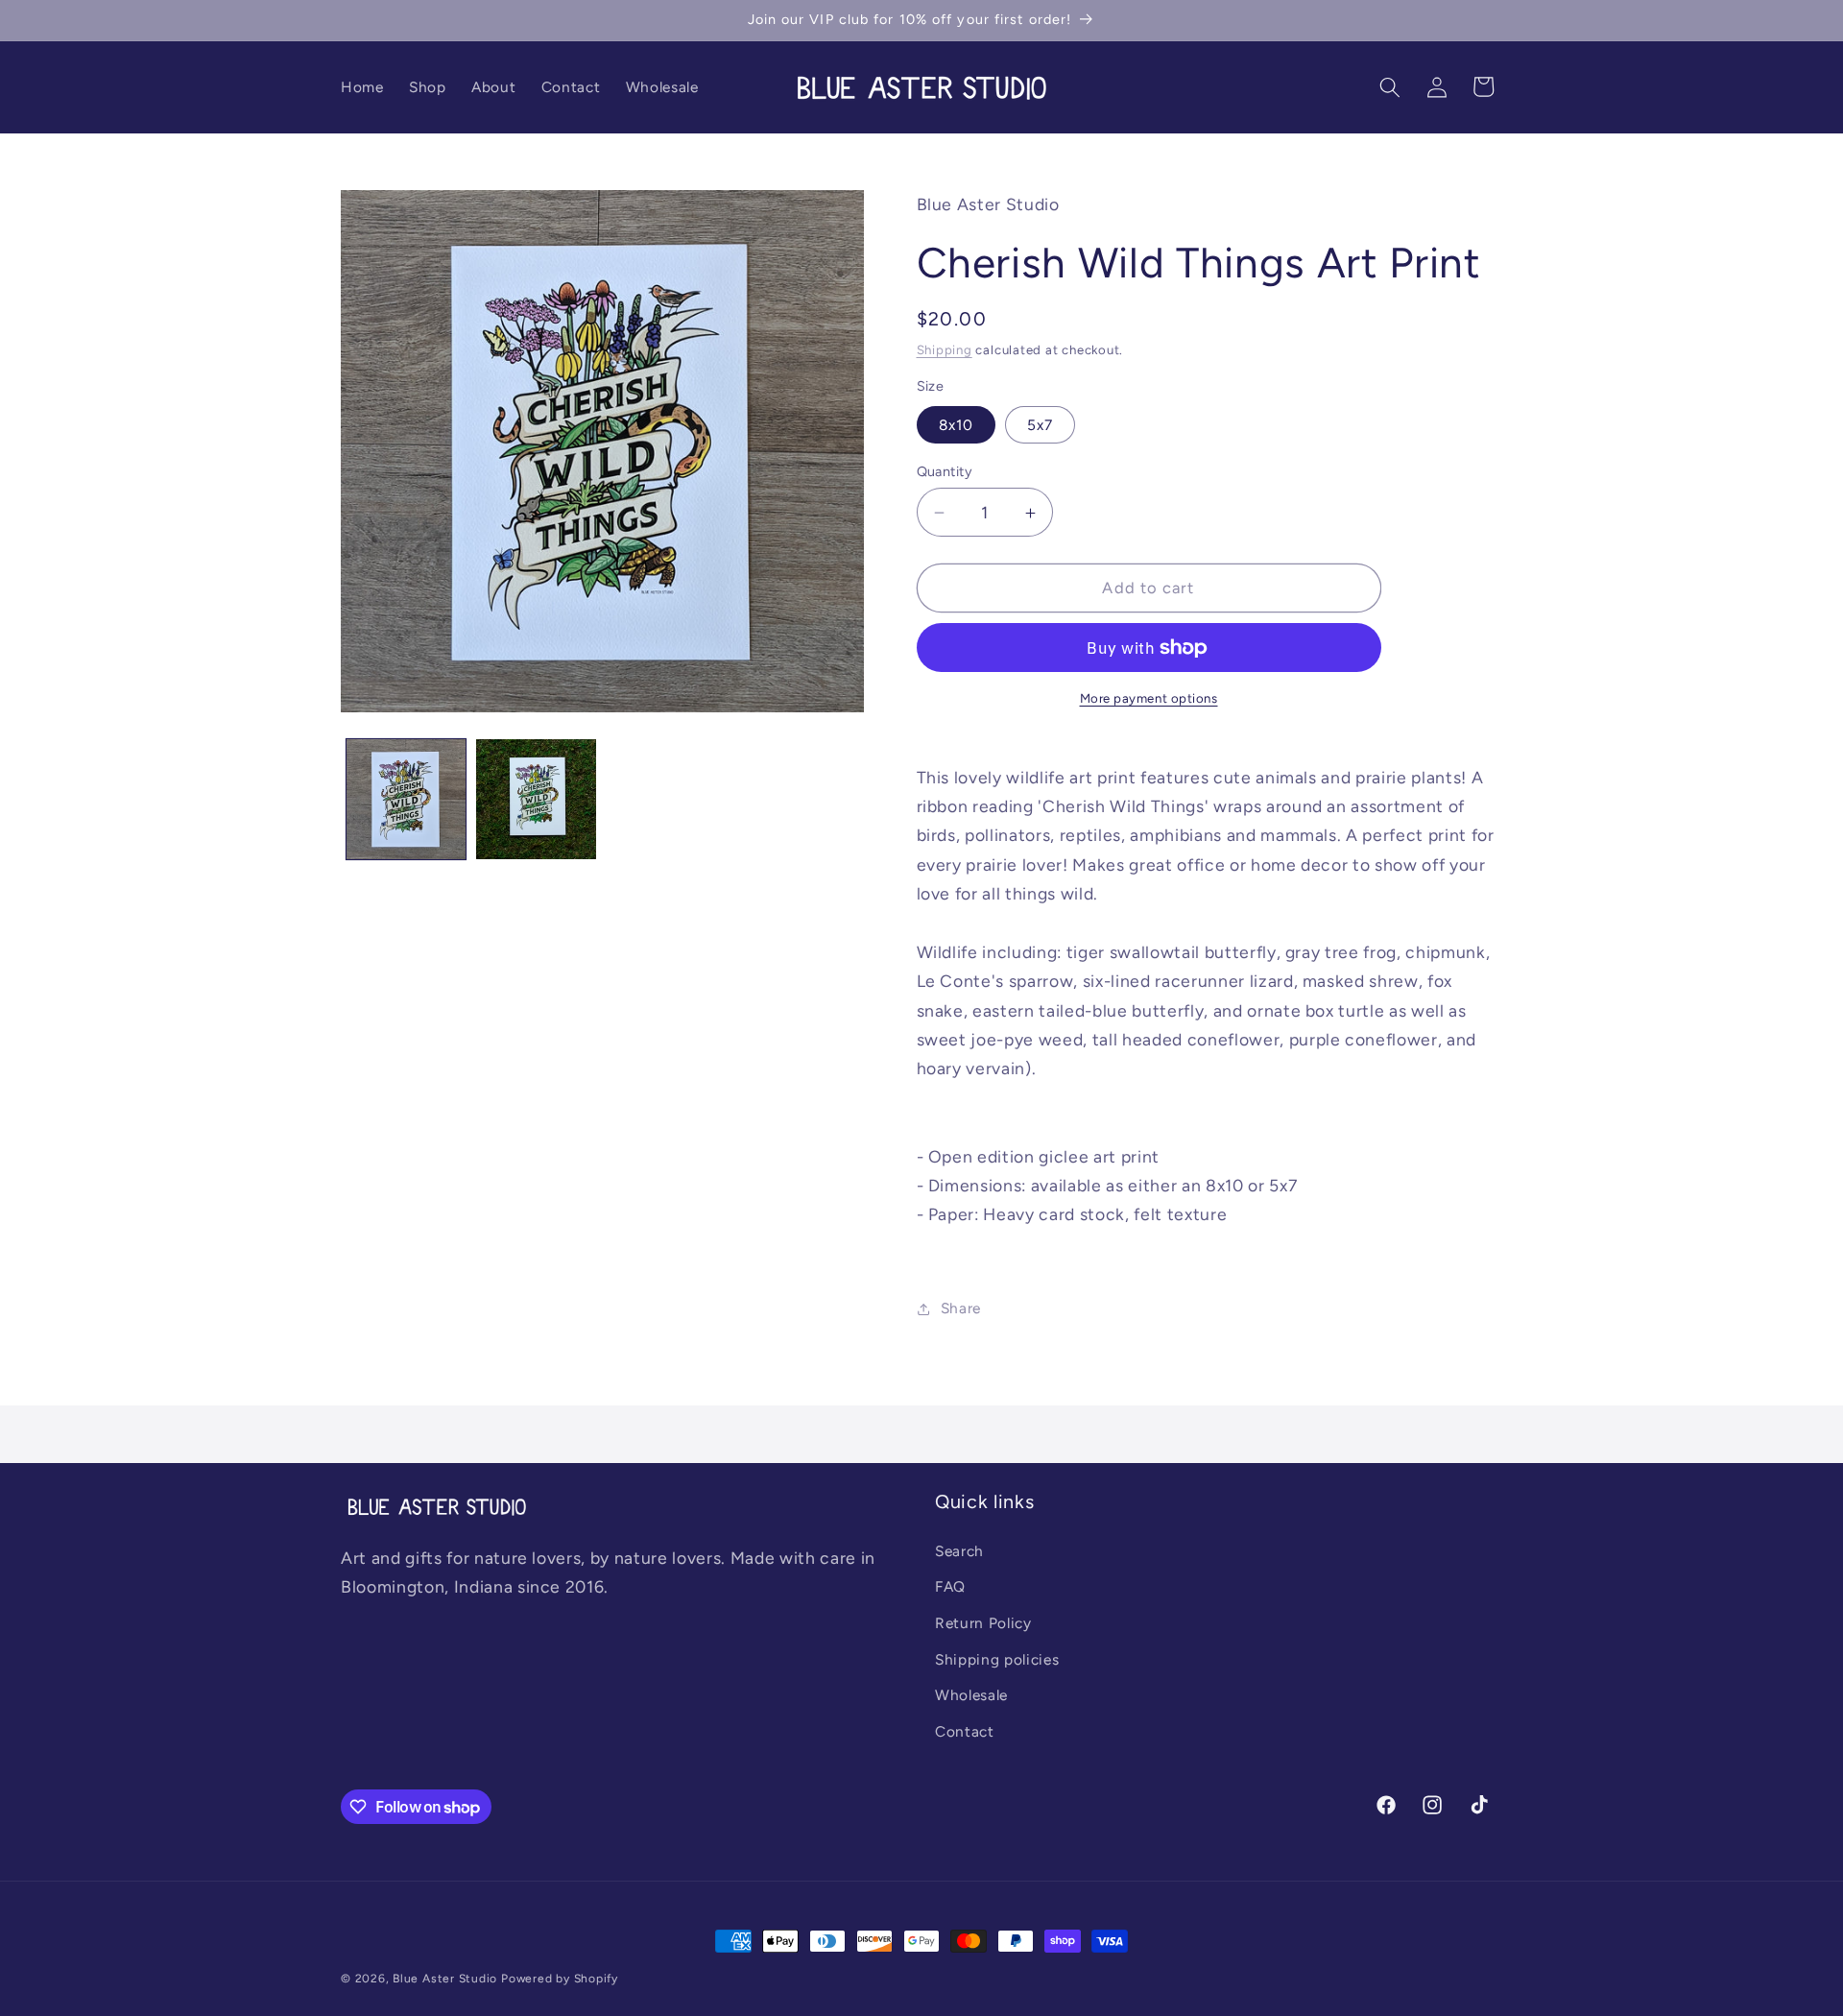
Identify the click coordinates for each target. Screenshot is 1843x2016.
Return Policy (983, 1623)
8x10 (956, 425)
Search (959, 1551)
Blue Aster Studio (445, 1979)
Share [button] (961, 1308)
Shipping (945, 349)
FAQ (950, 1586)
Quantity (945, 471)
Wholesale (971, 1695)
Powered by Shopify (560, 1979)
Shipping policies (997, 1659)
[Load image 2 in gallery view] (536, 799)
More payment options (1149, 698)
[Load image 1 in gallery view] (407, 799)
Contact (965, 1731)
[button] (1390, 86)
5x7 (1040, 425)
